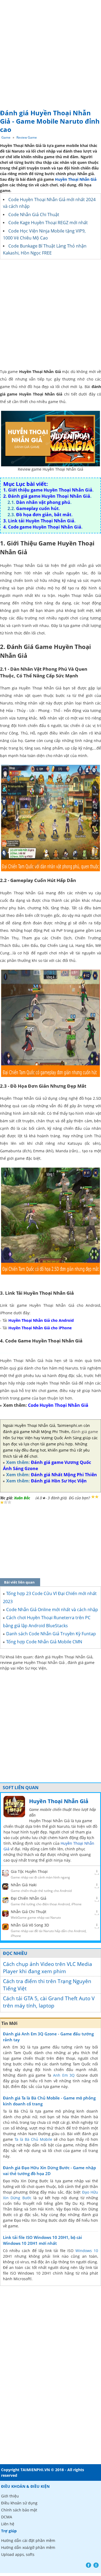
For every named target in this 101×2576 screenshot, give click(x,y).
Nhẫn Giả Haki (24, 1885)
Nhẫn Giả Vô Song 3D (30, 1925)
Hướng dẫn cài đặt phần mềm (28, 2540)
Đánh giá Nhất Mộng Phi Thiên (64, 1475)
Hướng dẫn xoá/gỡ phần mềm (28, 2547)
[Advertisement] (50, 53)
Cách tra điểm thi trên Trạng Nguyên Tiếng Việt (47, 1985)
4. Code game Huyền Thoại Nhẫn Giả (42, 527)
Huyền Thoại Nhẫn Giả (76, 179)
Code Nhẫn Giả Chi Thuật (34, 215)
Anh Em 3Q (64, 2075)
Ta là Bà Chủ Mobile (33, 2139)
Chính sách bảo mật (19, 2510)
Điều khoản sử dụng (19, 2503)
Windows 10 (87, 2251)
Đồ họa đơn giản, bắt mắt (44, 515)
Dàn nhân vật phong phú (43, 502)
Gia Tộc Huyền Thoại (29, 1871)
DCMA (7, 2517)
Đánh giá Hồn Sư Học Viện (59, 1481)
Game (6, 137)
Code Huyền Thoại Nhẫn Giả (58, 1405)
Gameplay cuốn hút (37, 508)
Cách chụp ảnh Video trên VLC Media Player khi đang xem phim (48, 1968)
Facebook (88, 2565)
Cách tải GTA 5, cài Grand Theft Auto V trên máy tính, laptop (49, 2002)
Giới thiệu (10, 2496)
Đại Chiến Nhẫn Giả (29, 1898)
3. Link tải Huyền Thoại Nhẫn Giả (39, 521)
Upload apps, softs (18, 2554)
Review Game (27, 137)
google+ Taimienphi (96, 2565)
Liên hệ (8, 2524)
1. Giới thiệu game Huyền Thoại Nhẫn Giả (48, 490)
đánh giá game (85, 1432)
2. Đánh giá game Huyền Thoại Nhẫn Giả (47, 496)
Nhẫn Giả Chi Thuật (29, 1912)
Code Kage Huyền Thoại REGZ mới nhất (48, 223)
